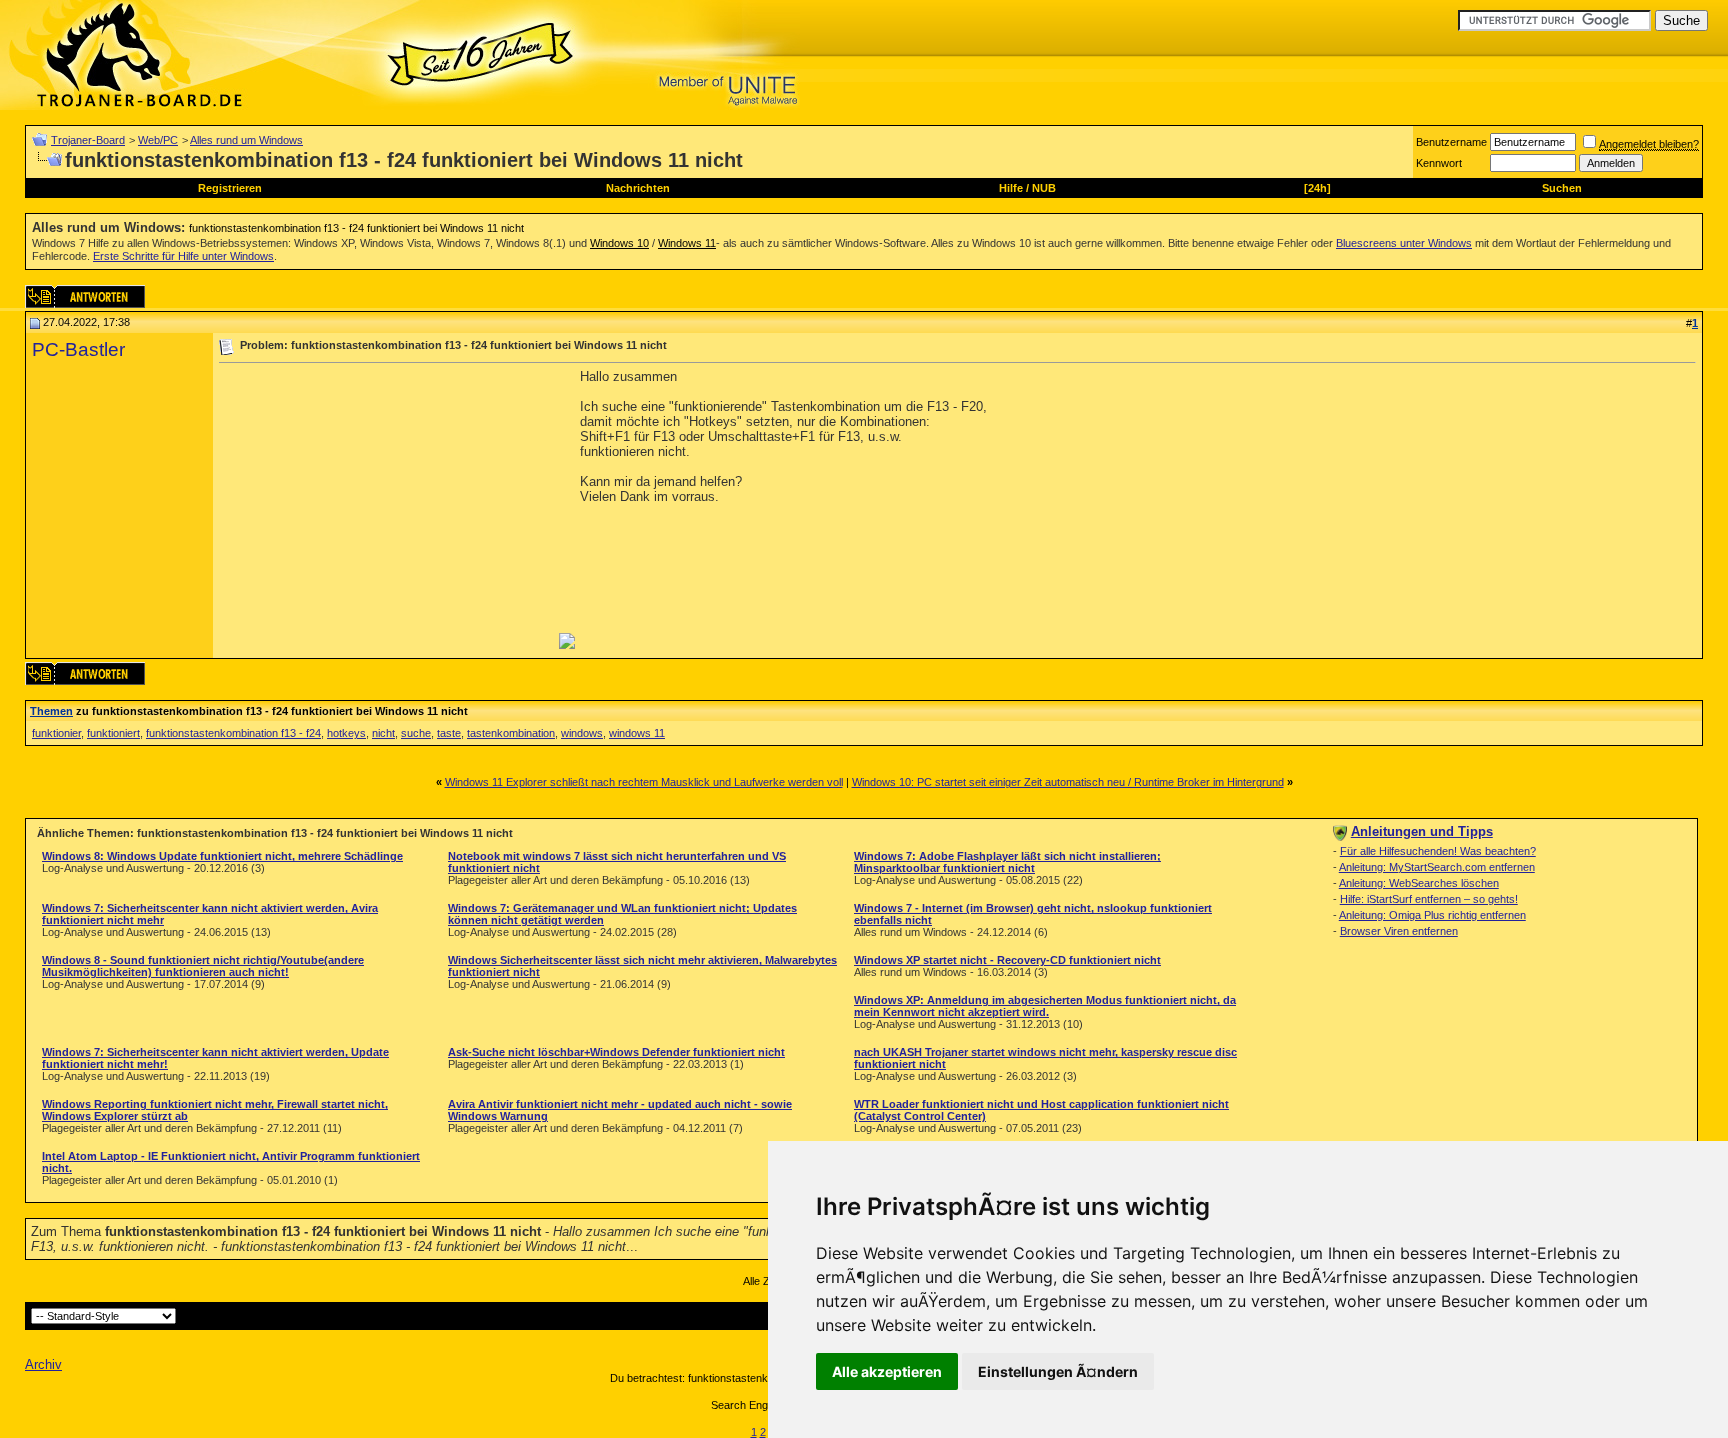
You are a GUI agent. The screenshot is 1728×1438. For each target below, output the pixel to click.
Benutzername (1451, 142)
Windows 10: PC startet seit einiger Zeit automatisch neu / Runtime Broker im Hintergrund (1068, 782)
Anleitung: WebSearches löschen (1419, 883)
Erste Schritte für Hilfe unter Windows (183, 256)
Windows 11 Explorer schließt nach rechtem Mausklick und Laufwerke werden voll (644, 782)
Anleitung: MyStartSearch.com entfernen (1437, 867)
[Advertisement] (387, 509)
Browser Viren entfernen (1399, 931)
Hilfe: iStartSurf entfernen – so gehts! (1429, 899)
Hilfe (1011, 188)
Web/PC (158, 140)
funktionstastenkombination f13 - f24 (233, 733)
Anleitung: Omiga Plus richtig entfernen (1432, 915)
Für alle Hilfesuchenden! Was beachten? (1438, 851)
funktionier (56, 733)
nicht (383, 733)
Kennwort (1439, 163)
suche (416, 733)
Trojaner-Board (88, 140)
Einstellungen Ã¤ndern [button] (1058, 1371)
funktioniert (113, 733)
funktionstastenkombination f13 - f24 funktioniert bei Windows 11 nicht (356, 228)
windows (582, 733)
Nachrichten (638, 188)
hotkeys (346, 733)
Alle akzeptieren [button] (887, 1371)
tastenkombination (511, 733)
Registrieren (230, 188)
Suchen (1562, 188)
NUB (1044, 188)
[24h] (1317, 188)
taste (449, 733)
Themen (51, 711)
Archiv (43, 1364)
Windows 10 (619, 243)
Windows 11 (687, 243)
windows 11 (637, 733)
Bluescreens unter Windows (1404, 243)
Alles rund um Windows (246, 140)
